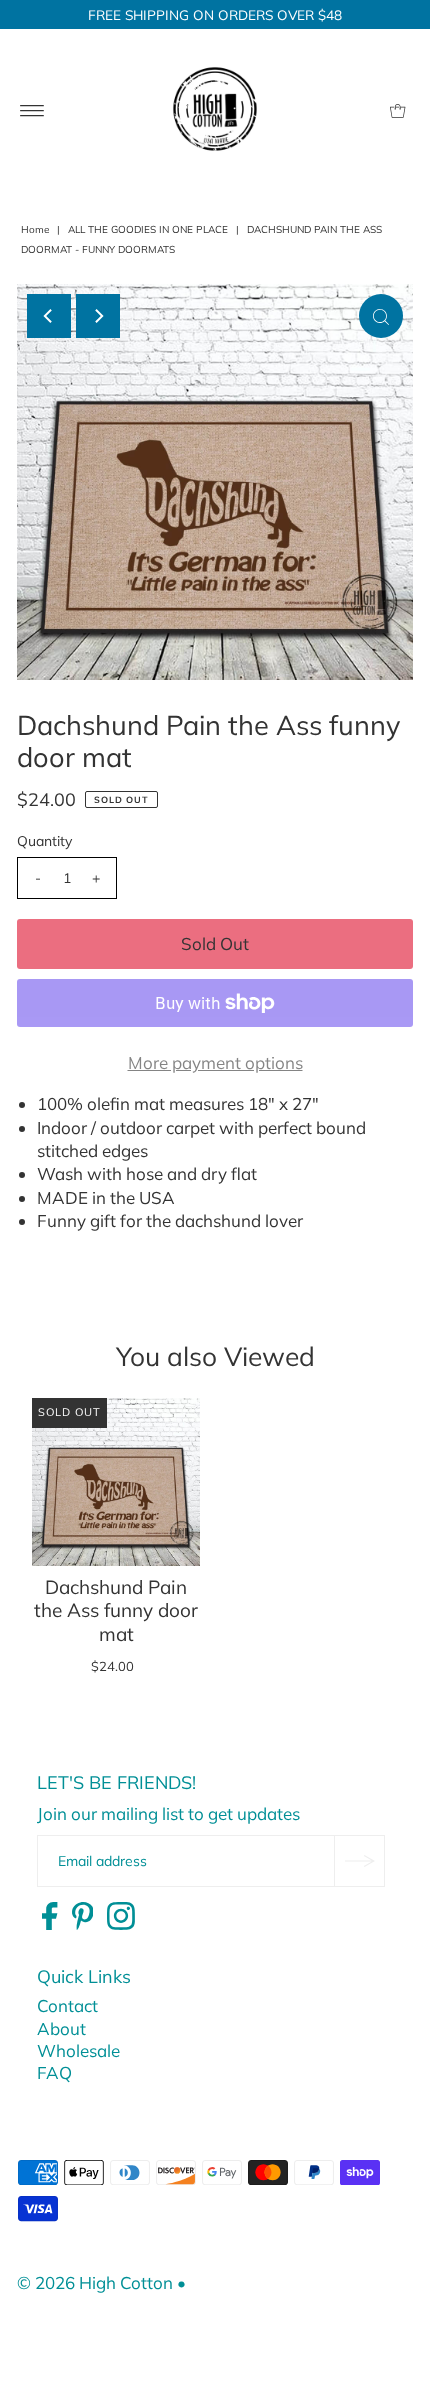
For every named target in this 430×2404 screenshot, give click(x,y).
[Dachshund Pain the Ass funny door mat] (116, 1482)
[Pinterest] (83, 1917)
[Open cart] (397, 109)
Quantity (44, 841)
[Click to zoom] (381, 316)
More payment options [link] (215, 1062)
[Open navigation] (32, 109)
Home (35, 229)
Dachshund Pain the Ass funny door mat (116, 1610)
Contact (67, 2005)
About (61, 2028)
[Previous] (49, 316)
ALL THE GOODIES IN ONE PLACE (148, 229)
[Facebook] (49, 1917)
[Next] (98, 316)
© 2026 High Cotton (95, 2282)
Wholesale (78, 2050)
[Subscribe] (359, 1861)
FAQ (54, 2072)
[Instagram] (121, 1917)
